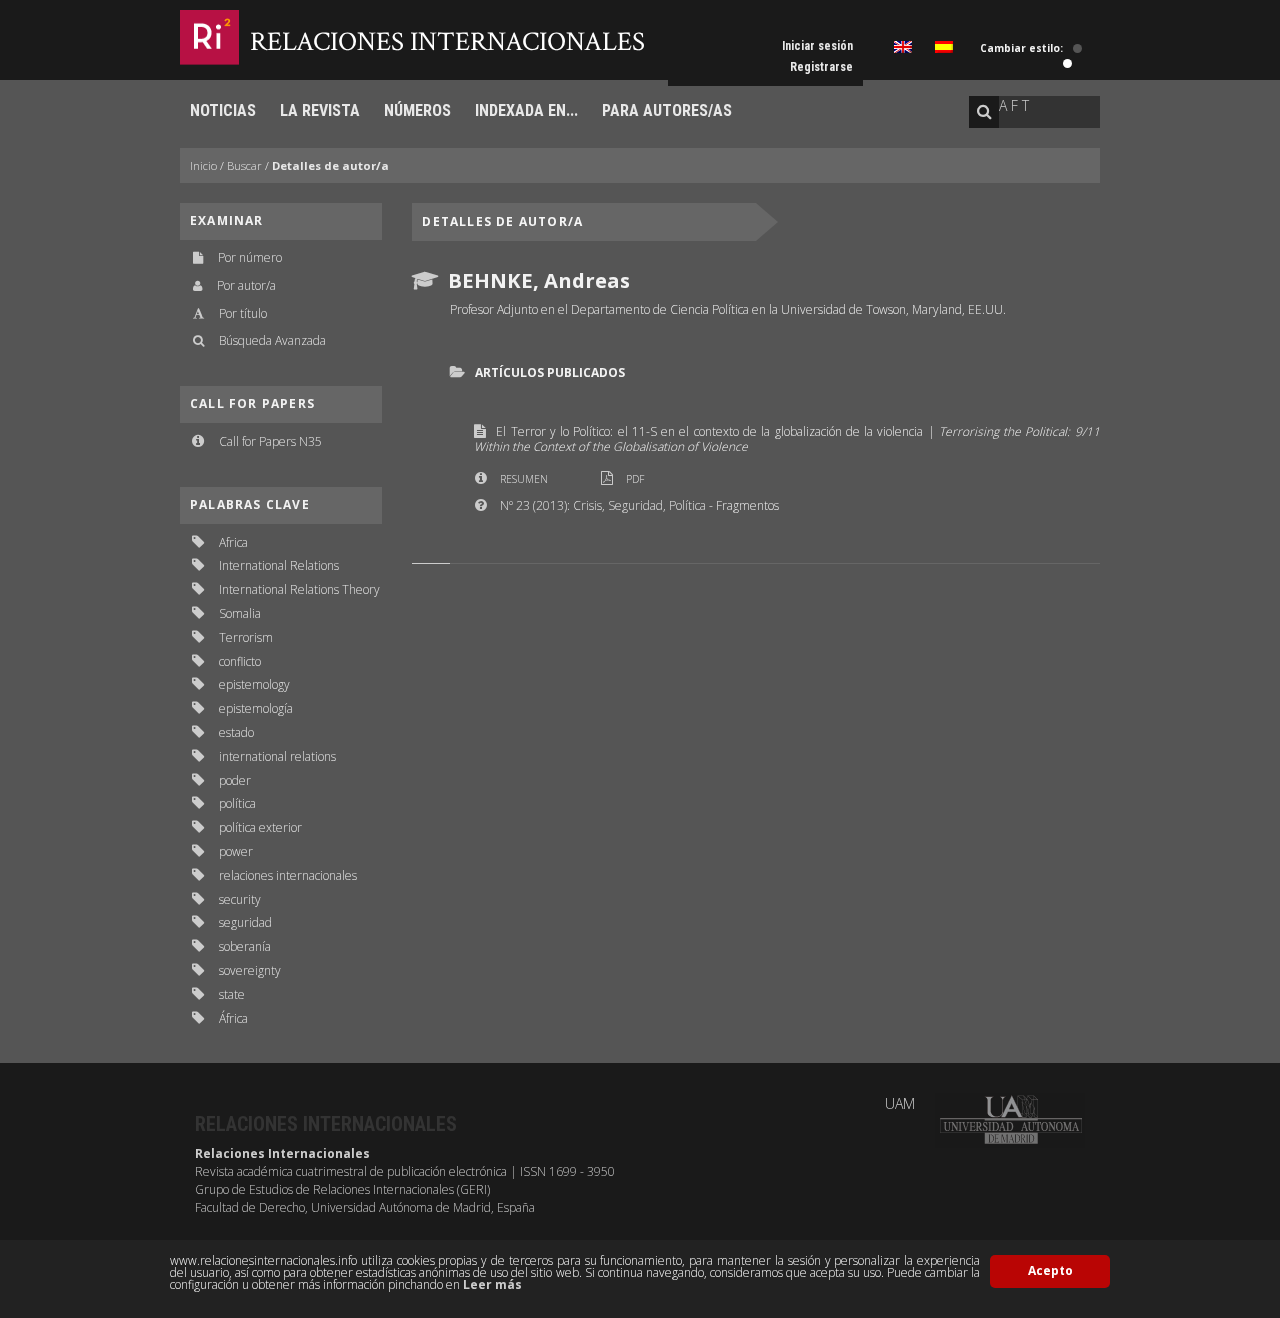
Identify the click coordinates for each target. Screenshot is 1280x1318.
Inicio (203, 165)
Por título (243, 313)
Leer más (492, 1284)
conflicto (240, 661)
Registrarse (821, 67)
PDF (635, 479)
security (240, 899)
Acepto (1050, 1270)
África (233, 1018)
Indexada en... (526, 110)
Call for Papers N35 (270, 441)
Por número (250, 257)
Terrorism (246, 637)
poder (235, 780)
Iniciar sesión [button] (817, 46)
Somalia (240, 613)
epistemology (254, 684)
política (237, 803)
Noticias (223, 110)
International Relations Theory (299, 589)
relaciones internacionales (288, 875)
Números (417, 110)
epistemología (256, 708)
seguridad (245, 922)
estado (236, 732)
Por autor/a (246, 285)
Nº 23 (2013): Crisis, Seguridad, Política (603, 505)
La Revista (320, 110)
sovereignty (250, 970)
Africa (233, 542)
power (236, 851)
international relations (277, 756)
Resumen (524, 479)
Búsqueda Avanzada (272, 340)
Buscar (244, 165)
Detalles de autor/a (330, 165)
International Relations (279, 565)
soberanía (245, 946)
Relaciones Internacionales (447, 41)
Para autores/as (667, 110)
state (232, 994)
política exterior (260, 827)
